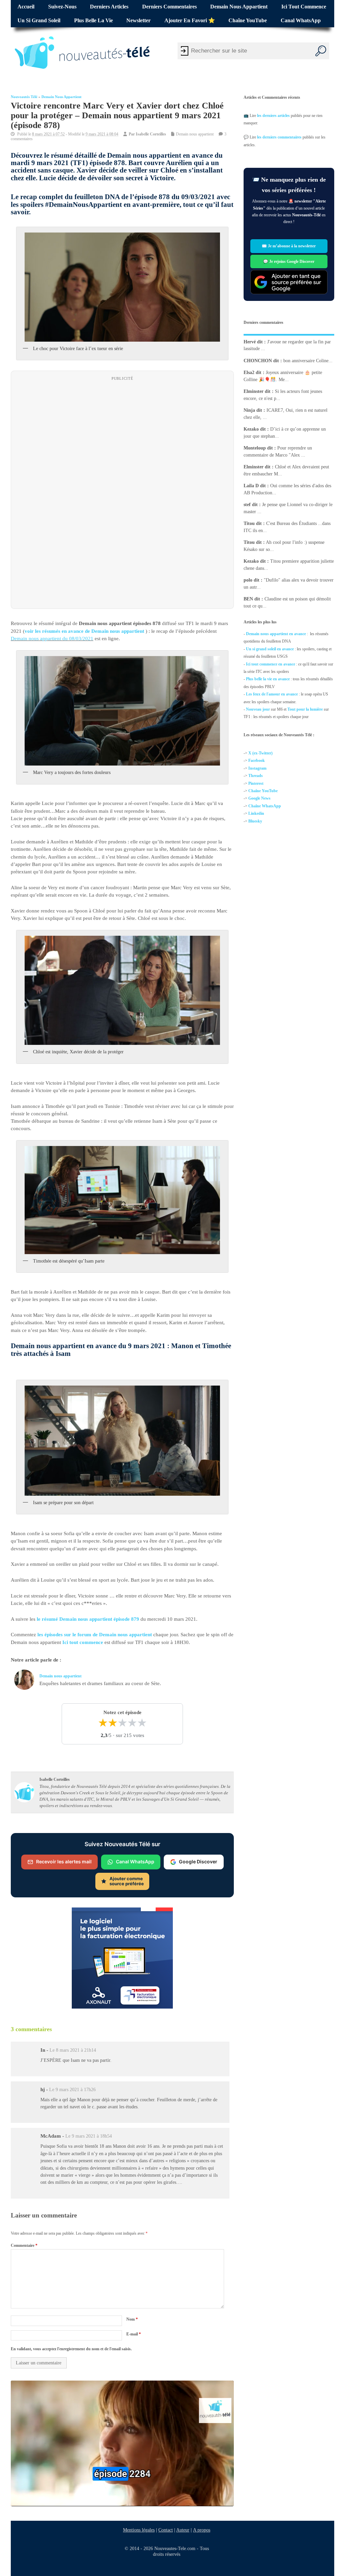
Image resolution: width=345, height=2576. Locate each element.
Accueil (26, 7)
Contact (166, 2530)
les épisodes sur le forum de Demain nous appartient (95, 1635)
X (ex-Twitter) (260, 753)
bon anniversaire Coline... (308, 360)
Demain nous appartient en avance (276, 634)
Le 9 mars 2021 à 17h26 (72, 2090)
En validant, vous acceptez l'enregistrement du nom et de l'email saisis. (71, 2349)
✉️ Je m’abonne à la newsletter (289, 246)
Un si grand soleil (39, 21)
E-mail (134, 2334)
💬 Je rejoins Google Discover (289, 261)
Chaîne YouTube (248, 21)
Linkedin (256, 813)
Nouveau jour (258, 709)
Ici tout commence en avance (271, 664)
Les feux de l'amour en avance (272, 694)
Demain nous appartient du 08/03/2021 (52, 639)
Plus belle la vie (93, 21)
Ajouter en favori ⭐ (190, 21)
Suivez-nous (62, 7)
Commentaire (24, 2245)
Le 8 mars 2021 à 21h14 (73, 2050)
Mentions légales (139, 2530)
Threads (256, 776)
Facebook (257, 761)
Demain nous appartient (239, 7)
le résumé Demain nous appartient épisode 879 (88, 1619)
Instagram (257, 768)
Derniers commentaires (169, 7)
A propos (202, 2530)
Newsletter (138, 21)
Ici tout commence (304, 7)
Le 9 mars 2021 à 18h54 (89, 2136)
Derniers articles (109, 7)
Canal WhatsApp (301, 21)
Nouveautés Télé (24, 97)
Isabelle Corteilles (151, 134)
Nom (132, 2319)
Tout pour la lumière (305, 709)
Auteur (183, 2530)
